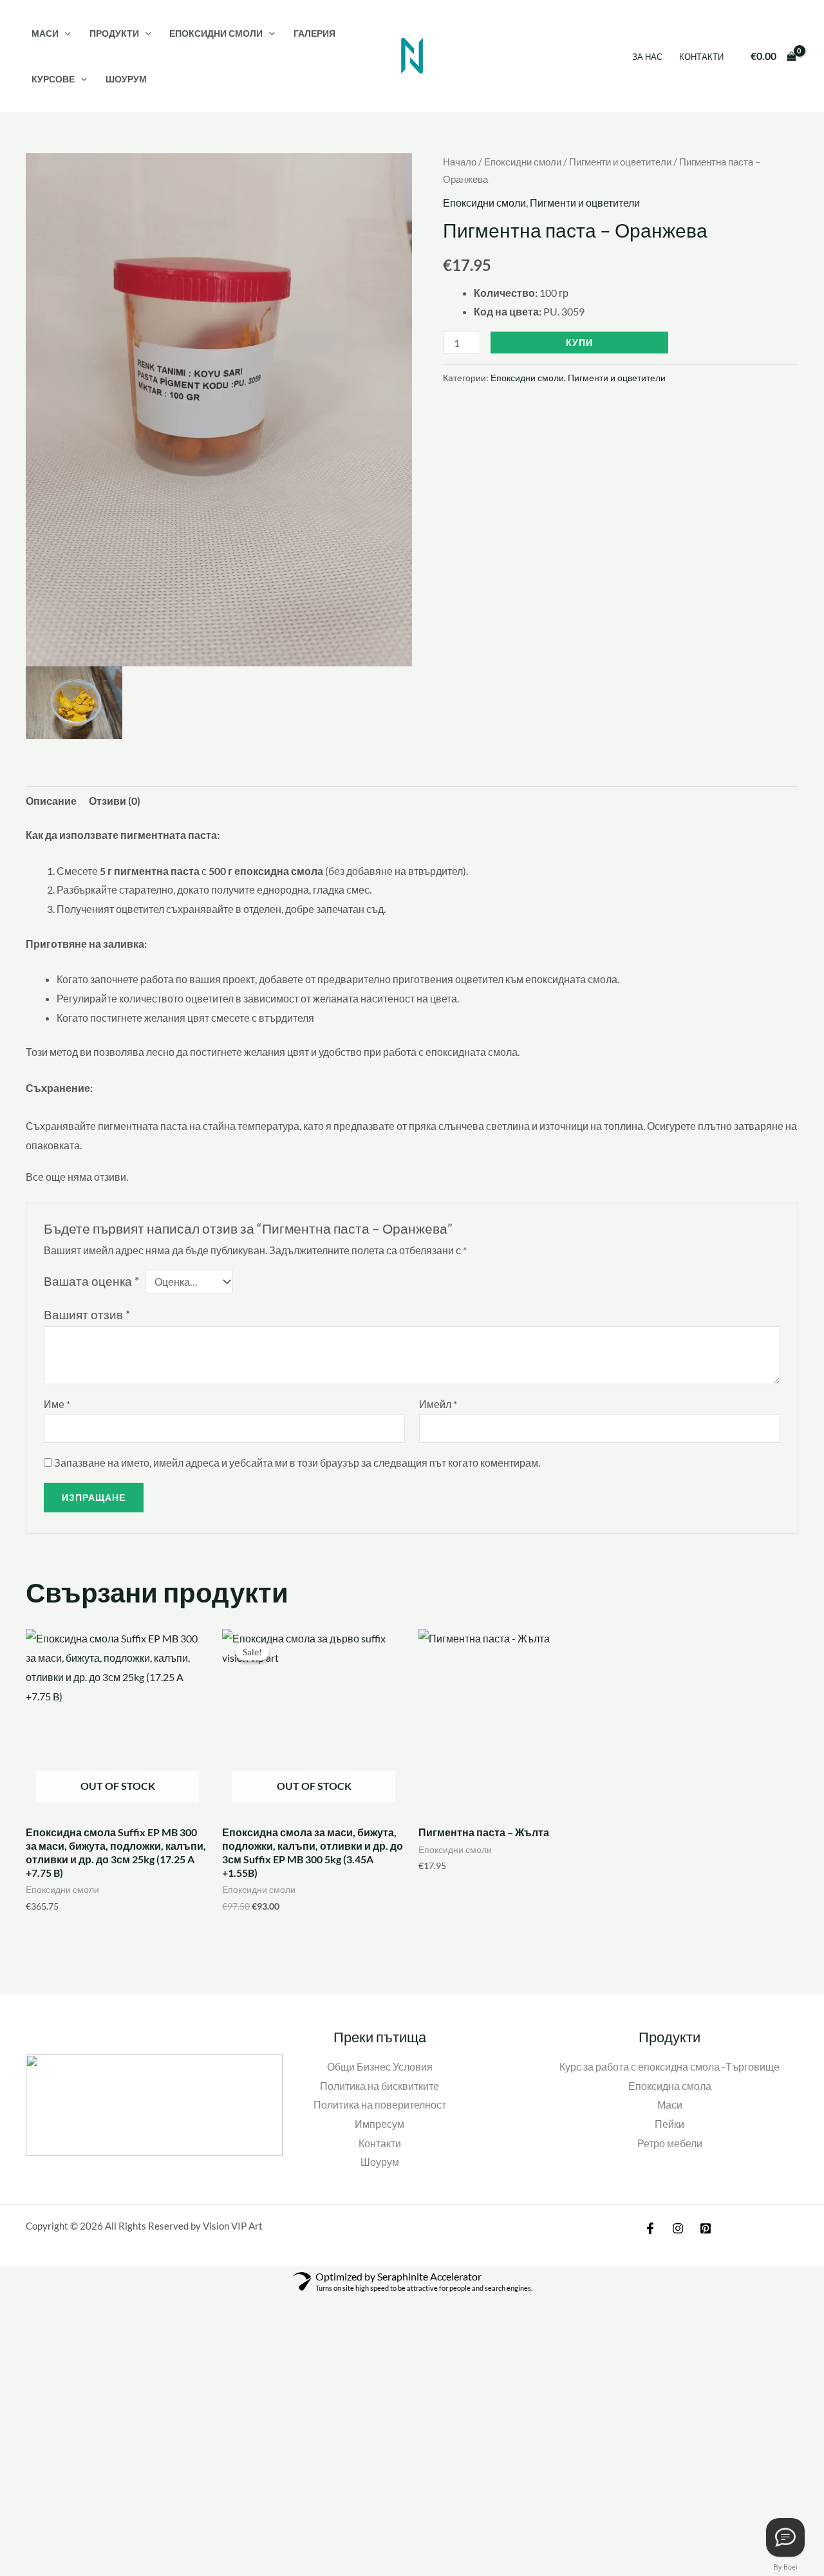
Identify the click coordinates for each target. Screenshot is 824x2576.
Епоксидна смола (670, 2086)
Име (57, 1404)
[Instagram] (678, 2228)
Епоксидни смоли (216, 33)
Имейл (438, 1404)
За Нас (647, 57)
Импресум (379, 2124)
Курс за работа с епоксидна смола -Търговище (669, 2066)
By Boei (786, 2567)
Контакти (701, 57)
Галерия (314, 33)
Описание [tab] (51, 801)
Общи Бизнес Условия (380, 2066)
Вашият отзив (87, 1314)
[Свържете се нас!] (785, 2537)
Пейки (669, 2124)
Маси (45, 33)
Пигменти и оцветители (620, 162)
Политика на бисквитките (379, 2086)
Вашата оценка (92, 1281)
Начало (460, 162)
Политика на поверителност (380, 2104)
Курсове (53, 79)
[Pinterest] (706, 2228)
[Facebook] (650, 2228)
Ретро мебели (670, 2143)
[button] (65, 33)
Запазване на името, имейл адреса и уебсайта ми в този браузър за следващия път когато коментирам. (297, 1462)
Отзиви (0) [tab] (115, 801)
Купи (579, 342)
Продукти (114, 33)
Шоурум (126, 79)
